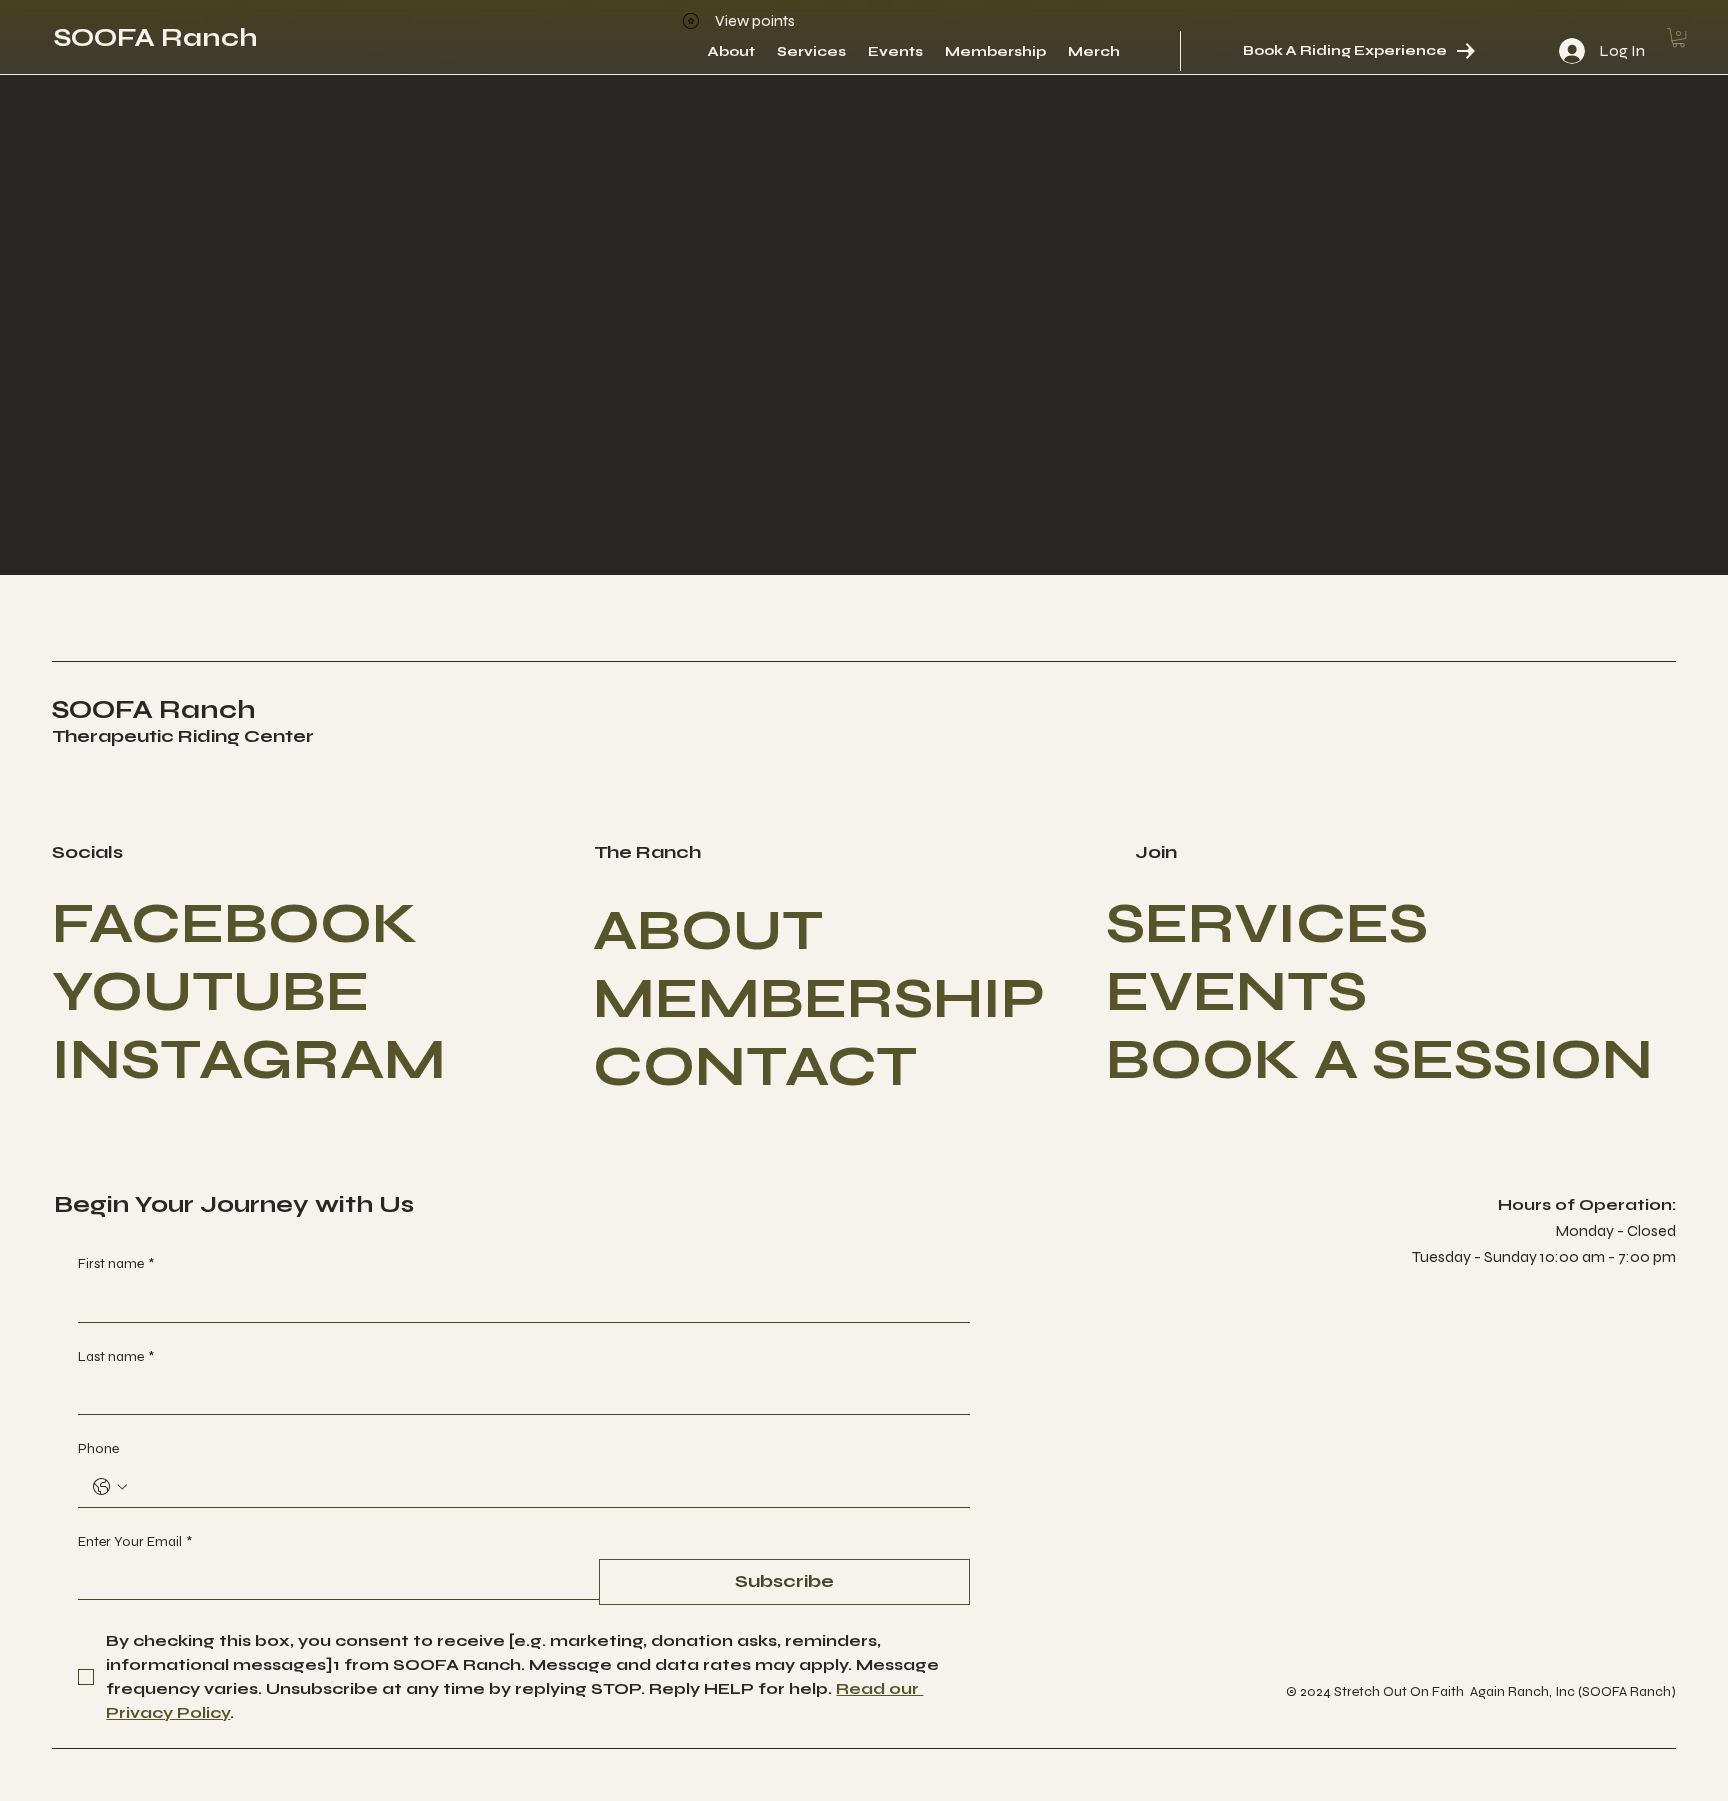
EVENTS (1236, 992)
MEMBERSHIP (819, 999)
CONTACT (755, 1067)
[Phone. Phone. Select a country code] (110, 1487)
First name (116, 1263)
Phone (98, 1448)
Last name (116, 1356)
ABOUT (708, 931)
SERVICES (1267, 924)
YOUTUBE (210, 992)
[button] (1678, 37)
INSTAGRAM (249, 1060)
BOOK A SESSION (1379, 1060)
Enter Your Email (135, 1541)
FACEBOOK (235, 924)
